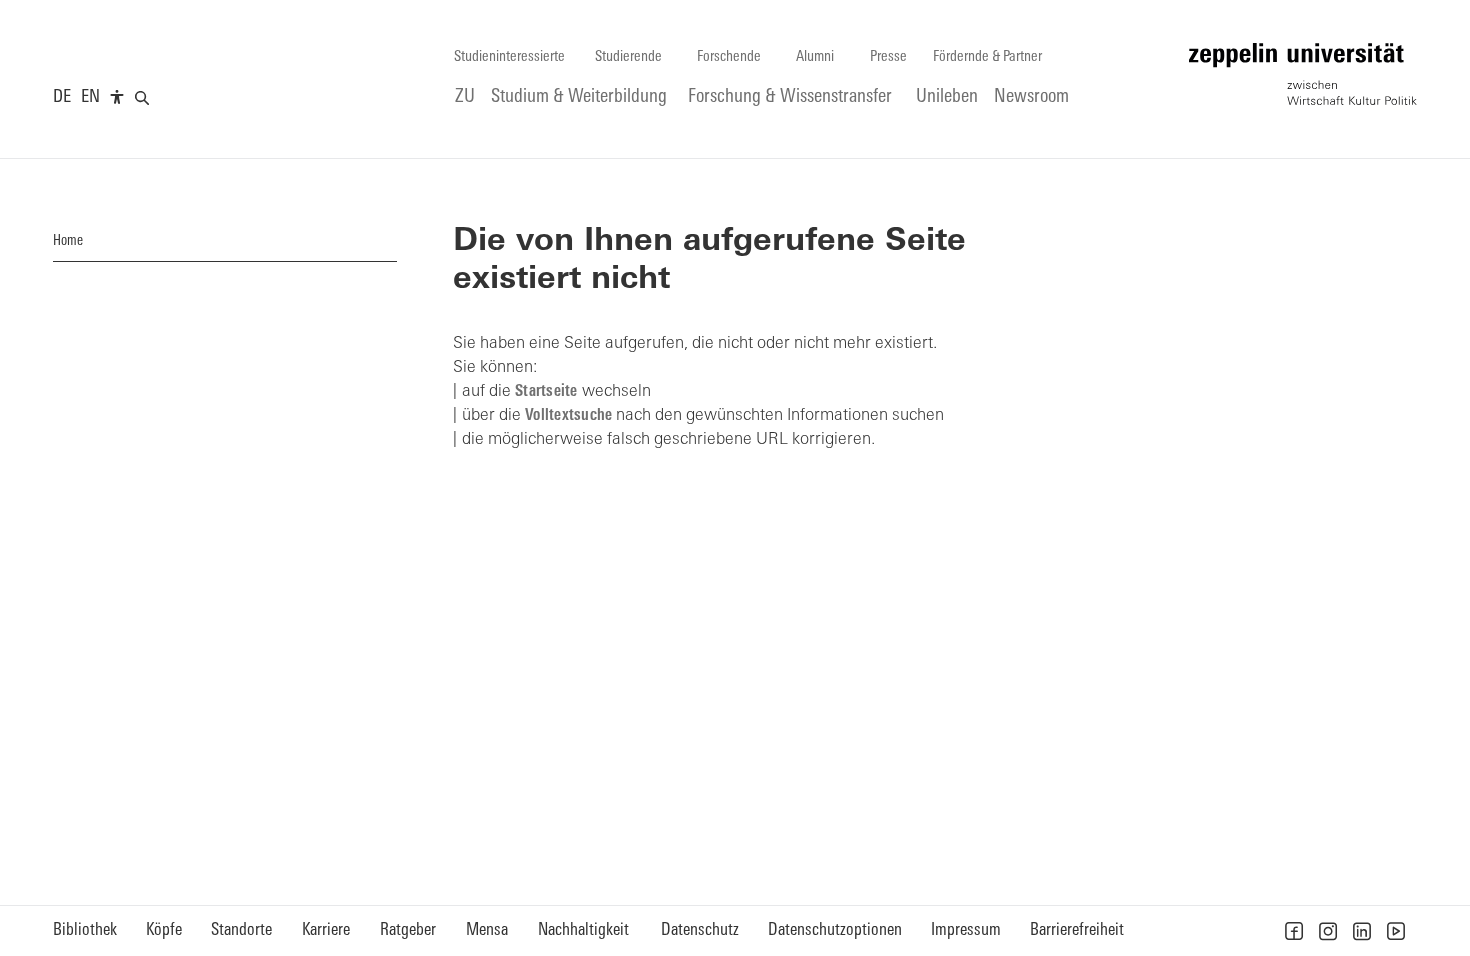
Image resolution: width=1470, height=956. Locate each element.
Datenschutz (700, 930)
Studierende (628, 57)
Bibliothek (85, 930)
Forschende (729, 57)
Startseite (546, 392)
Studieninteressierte (509, 57)
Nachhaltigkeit (583, 930)
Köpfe (164, 930)
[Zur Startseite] (1303, 74)
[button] (1294, 931)
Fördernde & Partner (987, 57)
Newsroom (1031, 97)
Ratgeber (408, 930)
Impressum (966, 930)
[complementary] (117, 98)
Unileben (947, 97)
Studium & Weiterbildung (579, 97)
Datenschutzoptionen (835, 930)
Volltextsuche (568, 416)
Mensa (487, 930)
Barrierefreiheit (1077, 930)
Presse (888, 57)
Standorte (241, 930)
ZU (465, 97)
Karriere (326, 930)
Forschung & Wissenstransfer (790, 97)
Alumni (815, 57)
